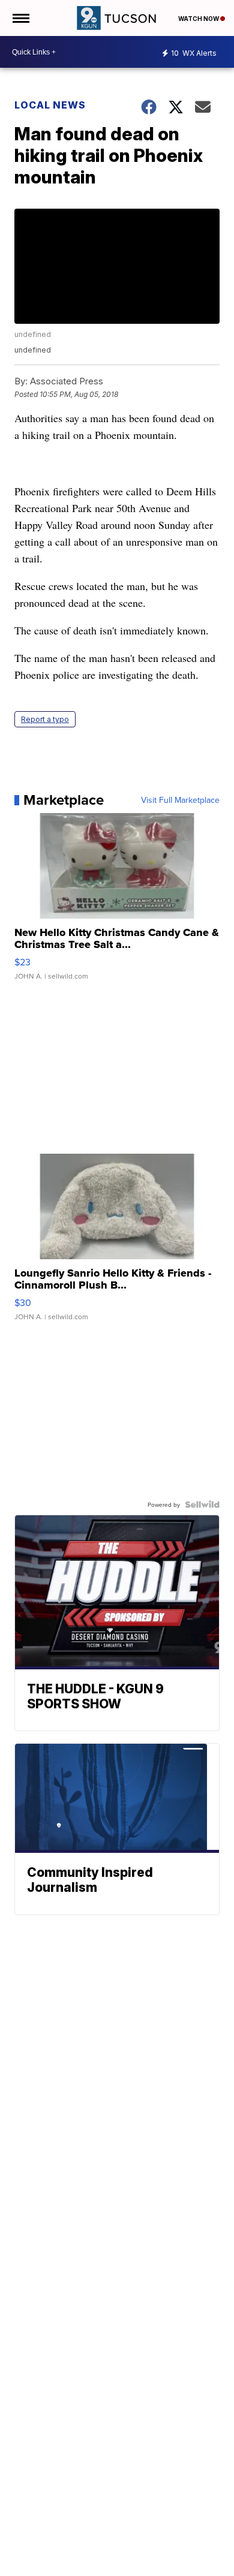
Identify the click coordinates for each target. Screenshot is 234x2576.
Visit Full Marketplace (180, 800)
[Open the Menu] (20, 18)
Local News (50, 105)
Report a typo (45, 719)
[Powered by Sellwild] (202, 1504)
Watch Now (199, 19)
